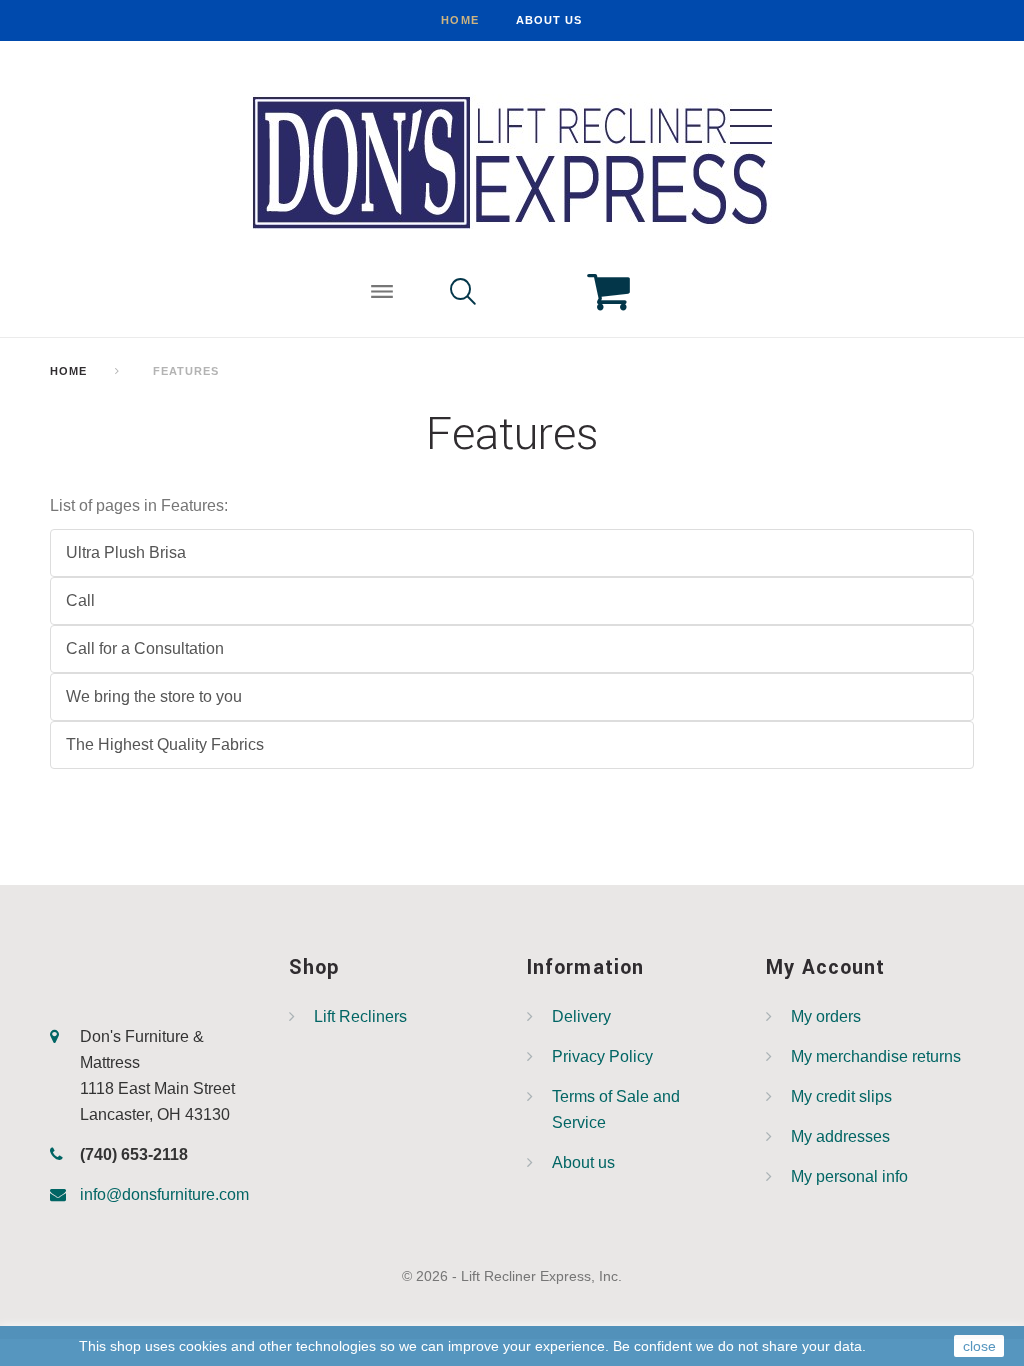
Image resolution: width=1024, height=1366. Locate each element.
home (459, 20)
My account (826, 967)
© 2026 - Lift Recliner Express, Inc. (512, 1276)
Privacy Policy (602, 1056)
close (979, 1346)
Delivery (581, 1016)
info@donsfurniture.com (164, 1194)
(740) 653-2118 (134, 1154)
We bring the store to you (154, 696)
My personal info (849, 1176)
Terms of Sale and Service (616, 1109)
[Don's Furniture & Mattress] (512, 161)
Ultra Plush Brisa (126, 552)
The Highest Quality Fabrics (165, 744)
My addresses (840, 1136)
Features (512, 434)
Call (80, 600)
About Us (549, 20)
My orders (826, 1016)
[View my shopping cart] (593, 294)
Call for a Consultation (145, 648)
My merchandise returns (876, 1056)
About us (583, 1162)
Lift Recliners (360, 1016)
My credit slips (841, 1096)
